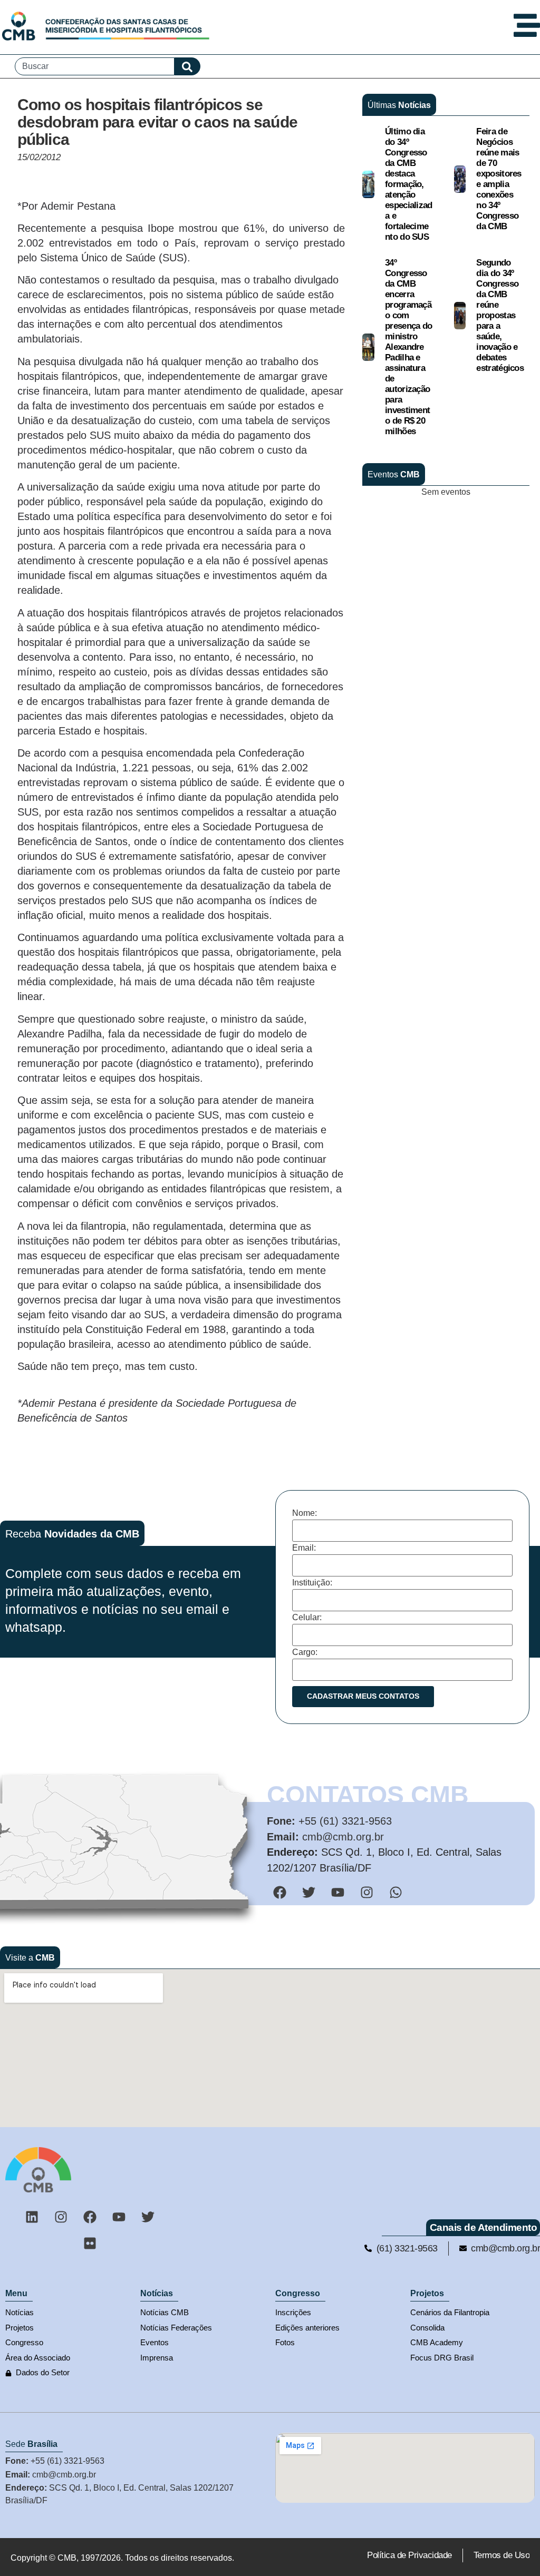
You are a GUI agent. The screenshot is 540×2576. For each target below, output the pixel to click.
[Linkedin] (32, 2217)
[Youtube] (119, 2217)
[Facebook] (90, 2217)
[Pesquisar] (187, 66)
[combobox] (95, 66)
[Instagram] (61, 2217)
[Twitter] (148, 2217)
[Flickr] (90, 2244)
